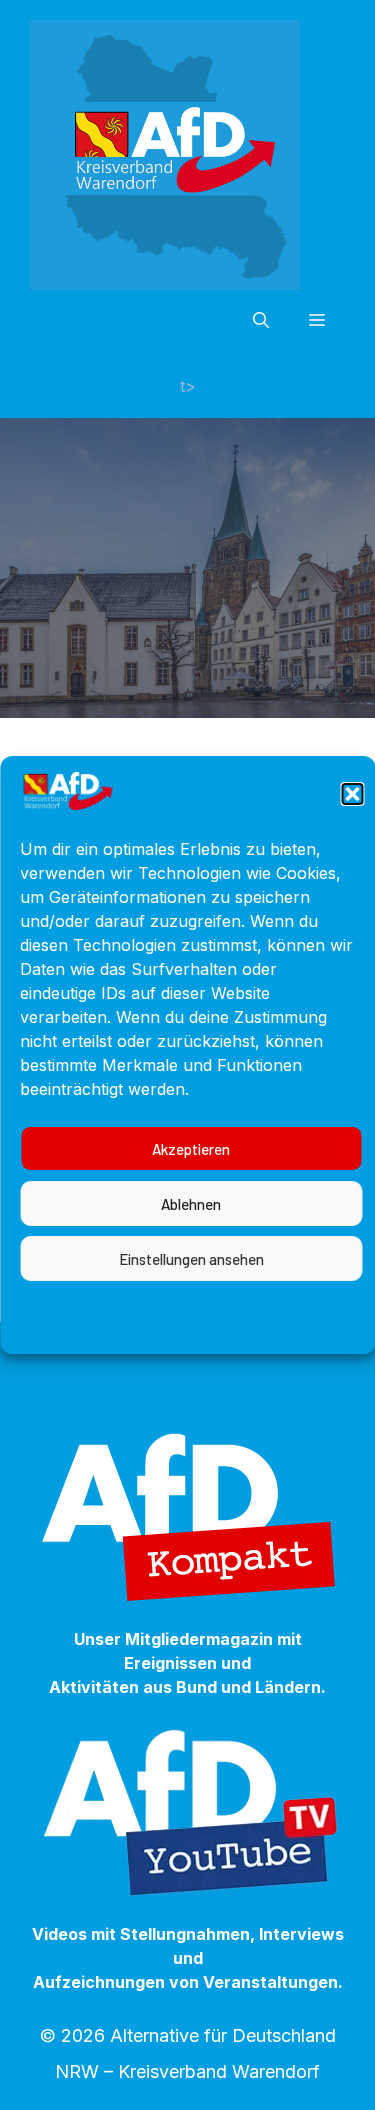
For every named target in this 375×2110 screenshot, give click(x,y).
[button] (352, 794)
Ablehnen (191, 1204)
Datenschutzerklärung (182, 1303)
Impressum (319, 1303)
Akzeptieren (191, 1149)
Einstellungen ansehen (191, 1259)
